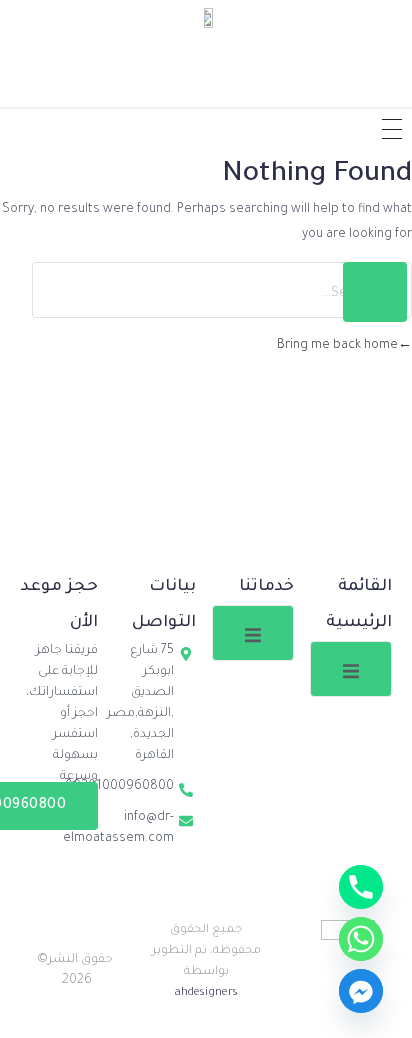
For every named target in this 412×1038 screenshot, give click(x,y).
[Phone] (361, 887)
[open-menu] (351, 669)
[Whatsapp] (361, 939)
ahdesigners (206, 993)
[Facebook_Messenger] (361, 991)
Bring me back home (337, 346)
